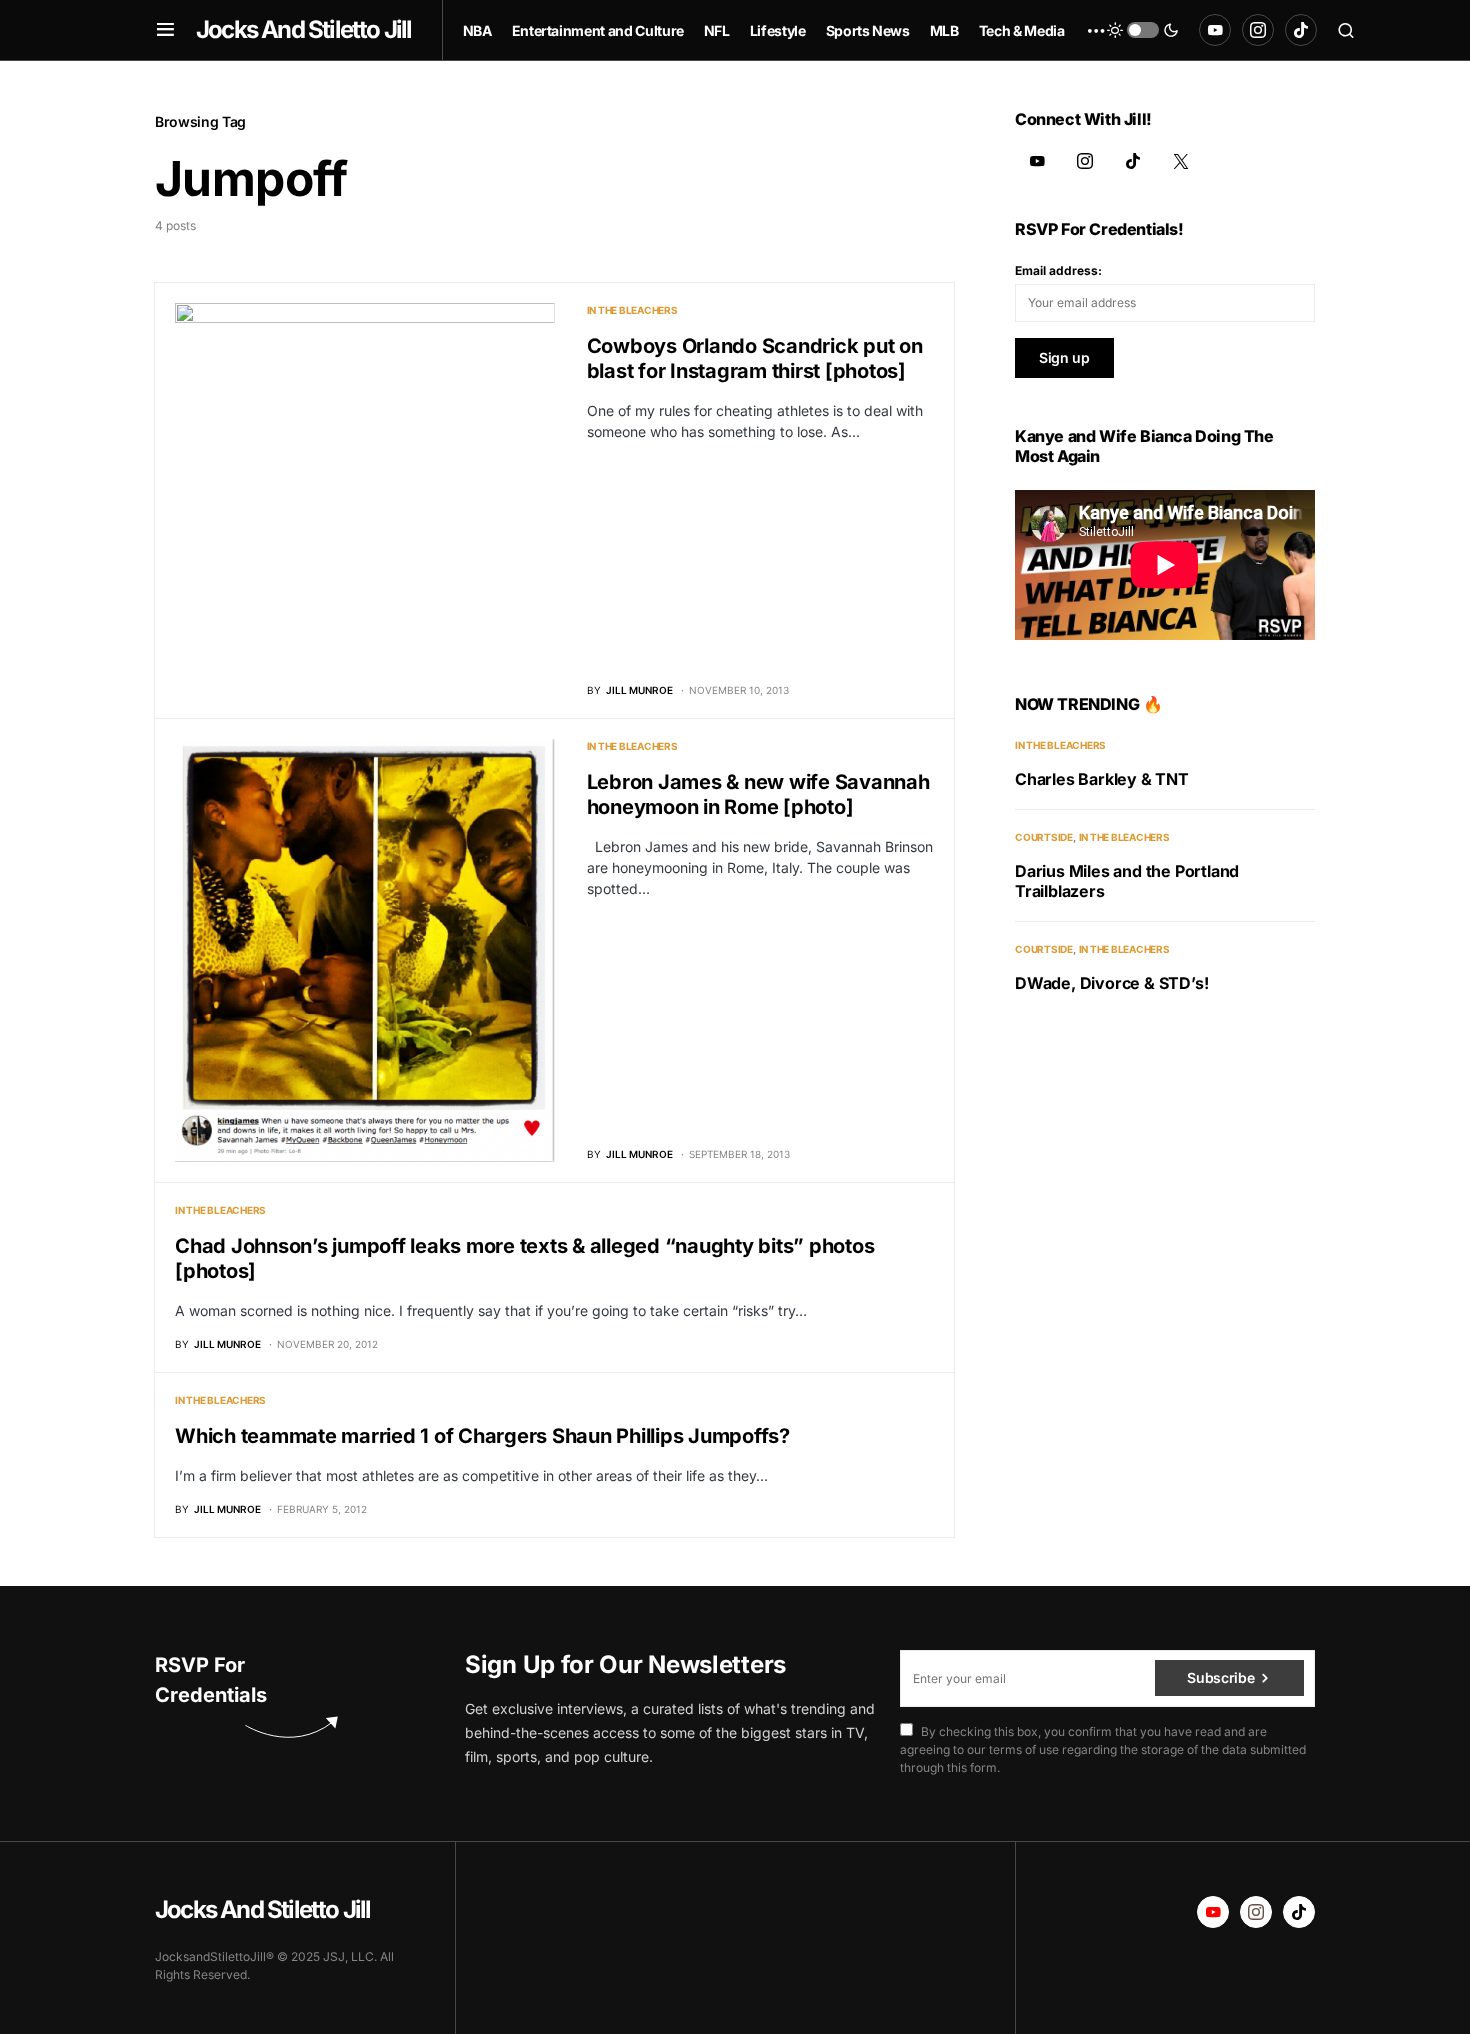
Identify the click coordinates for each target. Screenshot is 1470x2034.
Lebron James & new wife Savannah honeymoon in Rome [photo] (758, 794)
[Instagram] (1258, 30)
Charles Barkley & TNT (1102, 779)
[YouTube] (1215, 30)
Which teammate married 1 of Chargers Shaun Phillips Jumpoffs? (482, 1436)
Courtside (1044, 837)
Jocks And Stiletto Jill (304, 29)
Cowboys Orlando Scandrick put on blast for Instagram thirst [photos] (755, 358)
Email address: (1058, 270)
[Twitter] (1181, 161)
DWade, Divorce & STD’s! (1111, 983)
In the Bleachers (632, 310)
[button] (165, 30)
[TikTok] (1301, 30)
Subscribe (1220, 1677)
